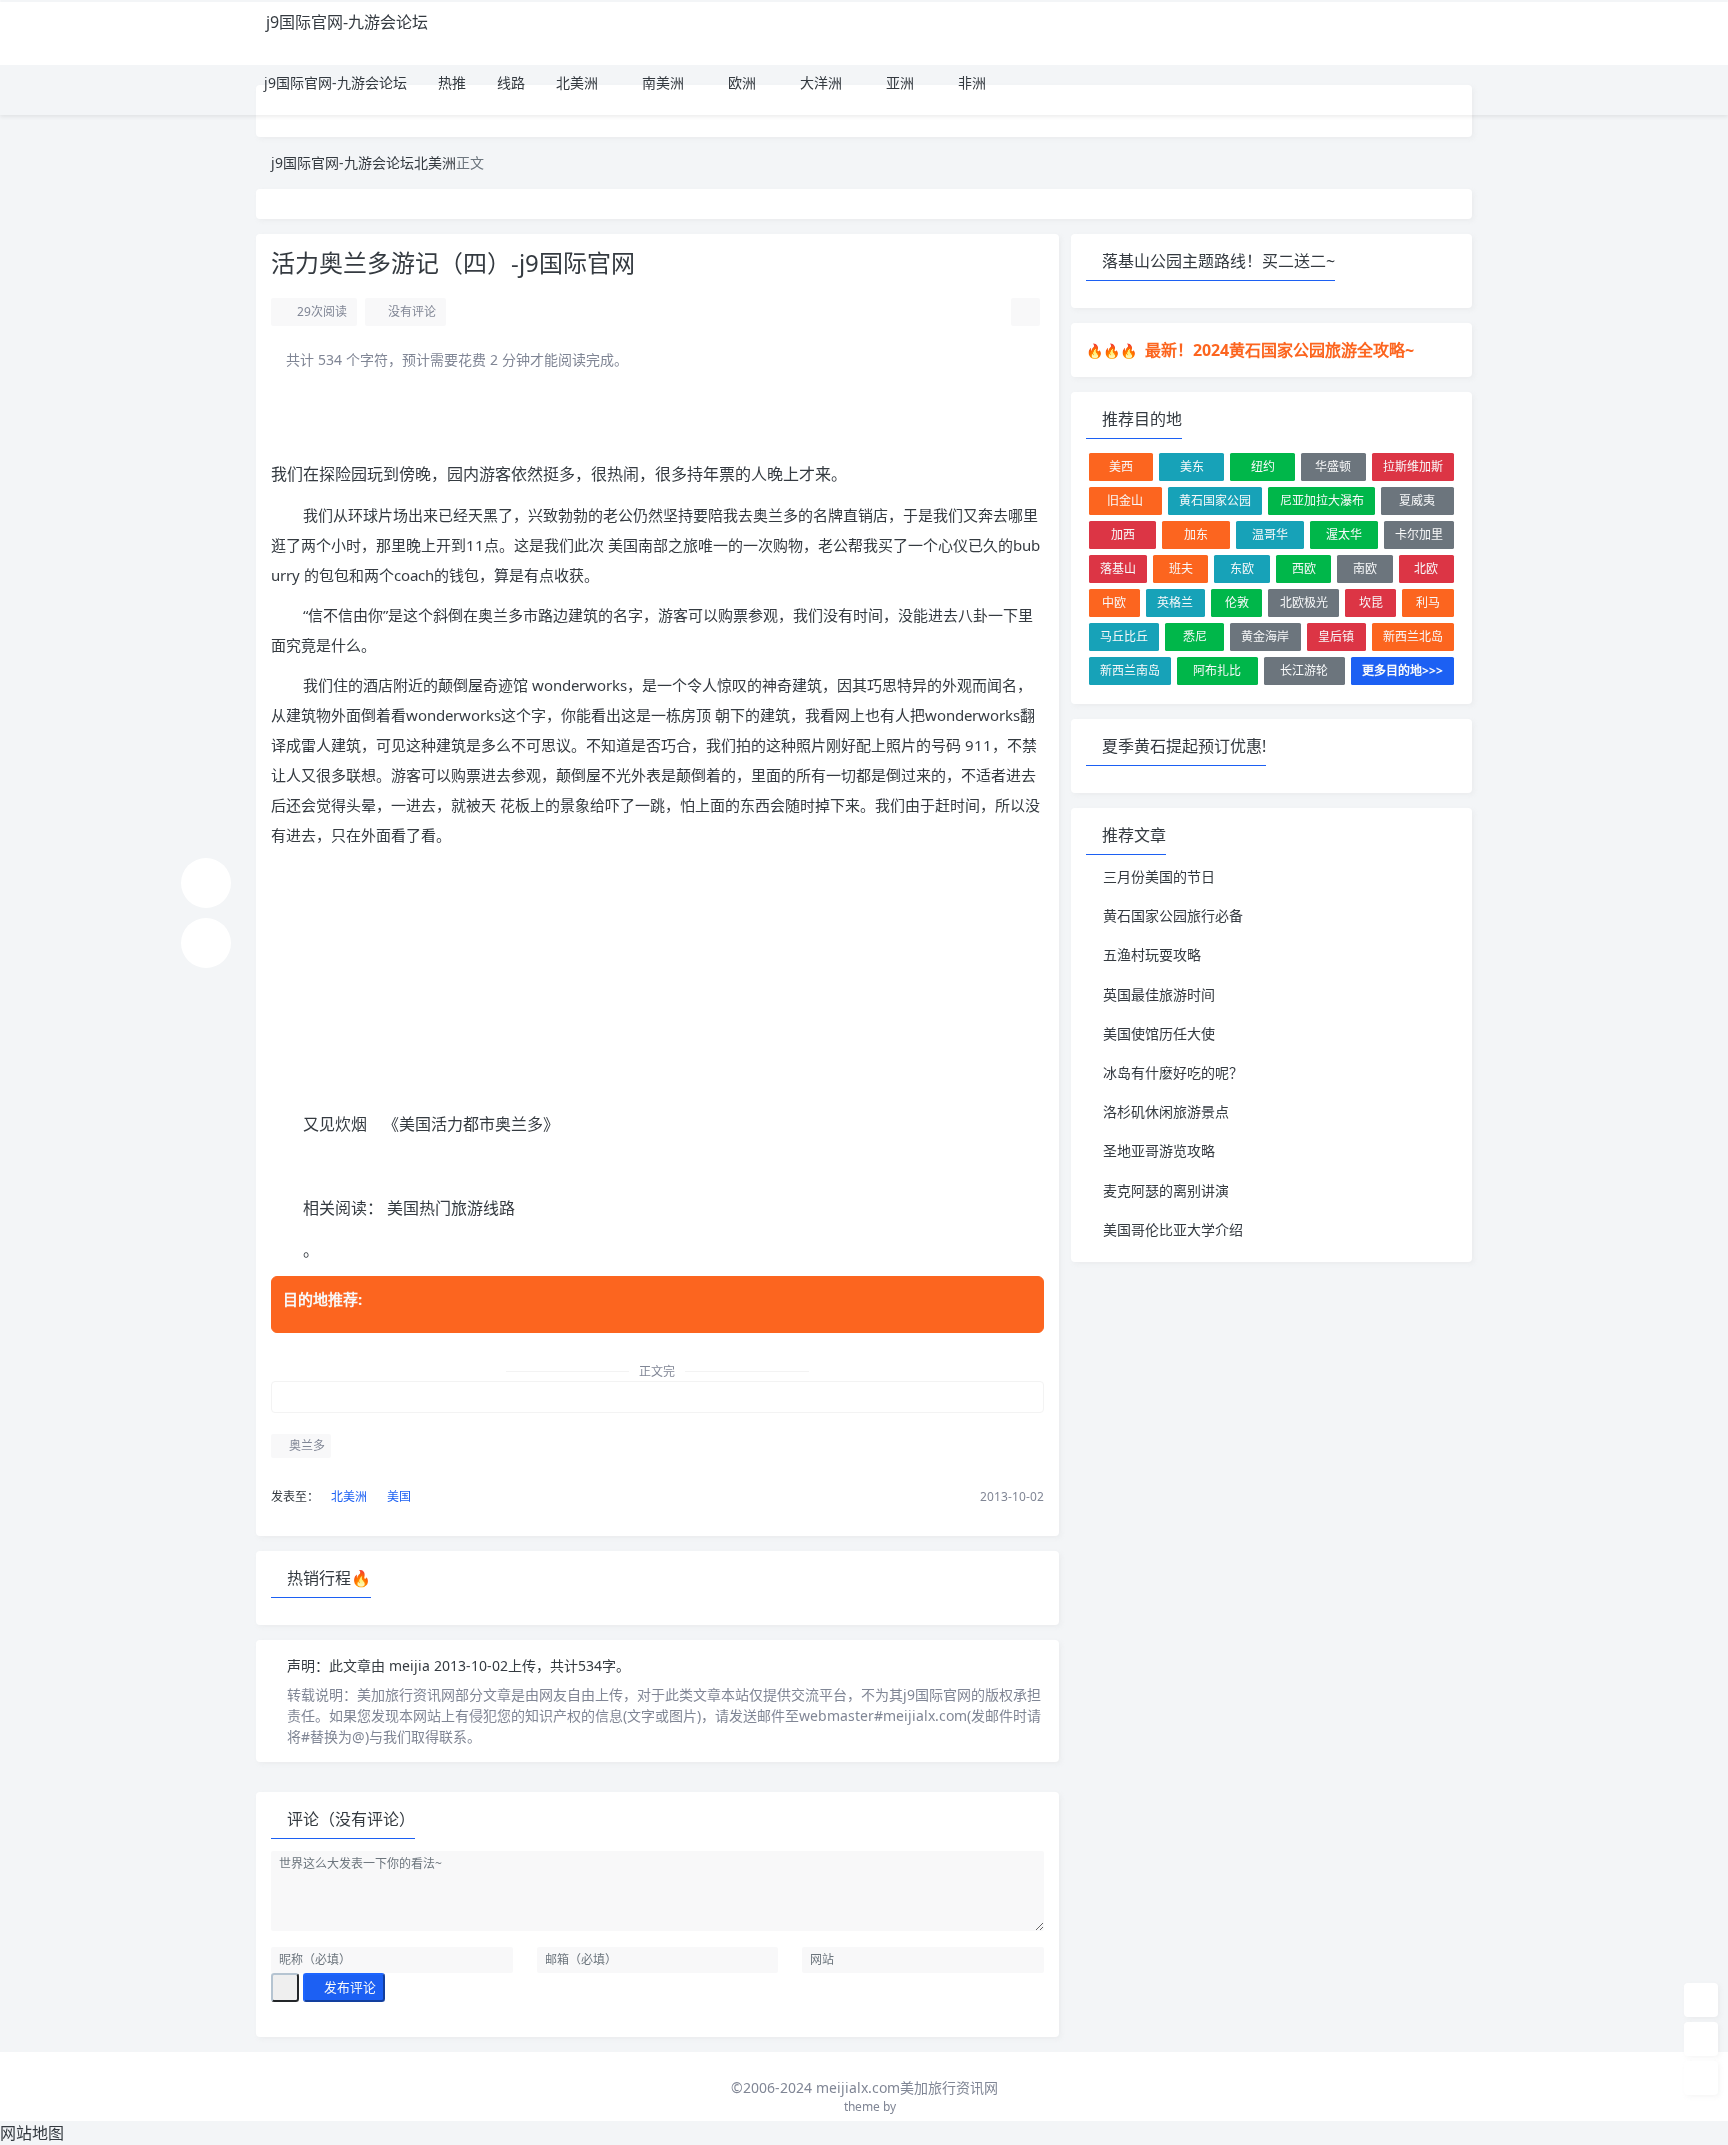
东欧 (1242, 568)
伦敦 (1237, 602)
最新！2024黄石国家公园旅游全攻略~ (1277, 350)
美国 (397, 1496)
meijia (411, 1665)
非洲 (970, 82)
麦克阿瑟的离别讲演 (1166, 1190)
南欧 (1365, 568)
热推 (450, 82)
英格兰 (1175, 602)
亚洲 (898, 82)
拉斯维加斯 (1413, 466)
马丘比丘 (1124, 636)
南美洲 (661, 82)
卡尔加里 (1419, 534)
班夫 (1181, 568)
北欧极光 (1304, 602)
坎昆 (1371, 602)
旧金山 (1125, 500)
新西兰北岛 (1413, 636)
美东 (1192, 466)
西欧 (1304, 568)
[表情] (285, 1988)
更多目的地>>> (1402, 670)
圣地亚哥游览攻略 (1159, 1150)
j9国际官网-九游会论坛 (347, 22)
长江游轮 (1304, 670)
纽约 (1263, 466)
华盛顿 (1333, 466)
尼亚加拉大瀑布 (1322, 500)
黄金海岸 (1265, 636)
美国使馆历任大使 (1159, 1033)
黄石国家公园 (1215, 500)
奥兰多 (305, 1445)
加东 (1196, 534)
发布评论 (348, 1987)
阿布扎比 (1217, 670)
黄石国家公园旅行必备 (1173, 915)
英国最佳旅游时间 (1159, 994)
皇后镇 (1336, 636)
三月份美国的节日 (1159, 876)
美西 (1121, 466)
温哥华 (1270, 534)
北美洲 (575, 82)
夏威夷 (1417, 500)
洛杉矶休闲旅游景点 (1166, 1111)
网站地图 (32, 2133)
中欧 (1114, 602)
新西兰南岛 (1130, 670)
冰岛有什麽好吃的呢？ (1173, 1072)
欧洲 (740, 82)
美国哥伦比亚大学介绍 (1173, 1229)
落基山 (1118, 568)
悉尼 (1195, 636)
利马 (1428, 602)
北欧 (1426, 568)
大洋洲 (819, 82)
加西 (1123, 534)
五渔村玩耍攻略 (1152, 954)
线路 (509, 82)
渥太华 (1344, 534)
